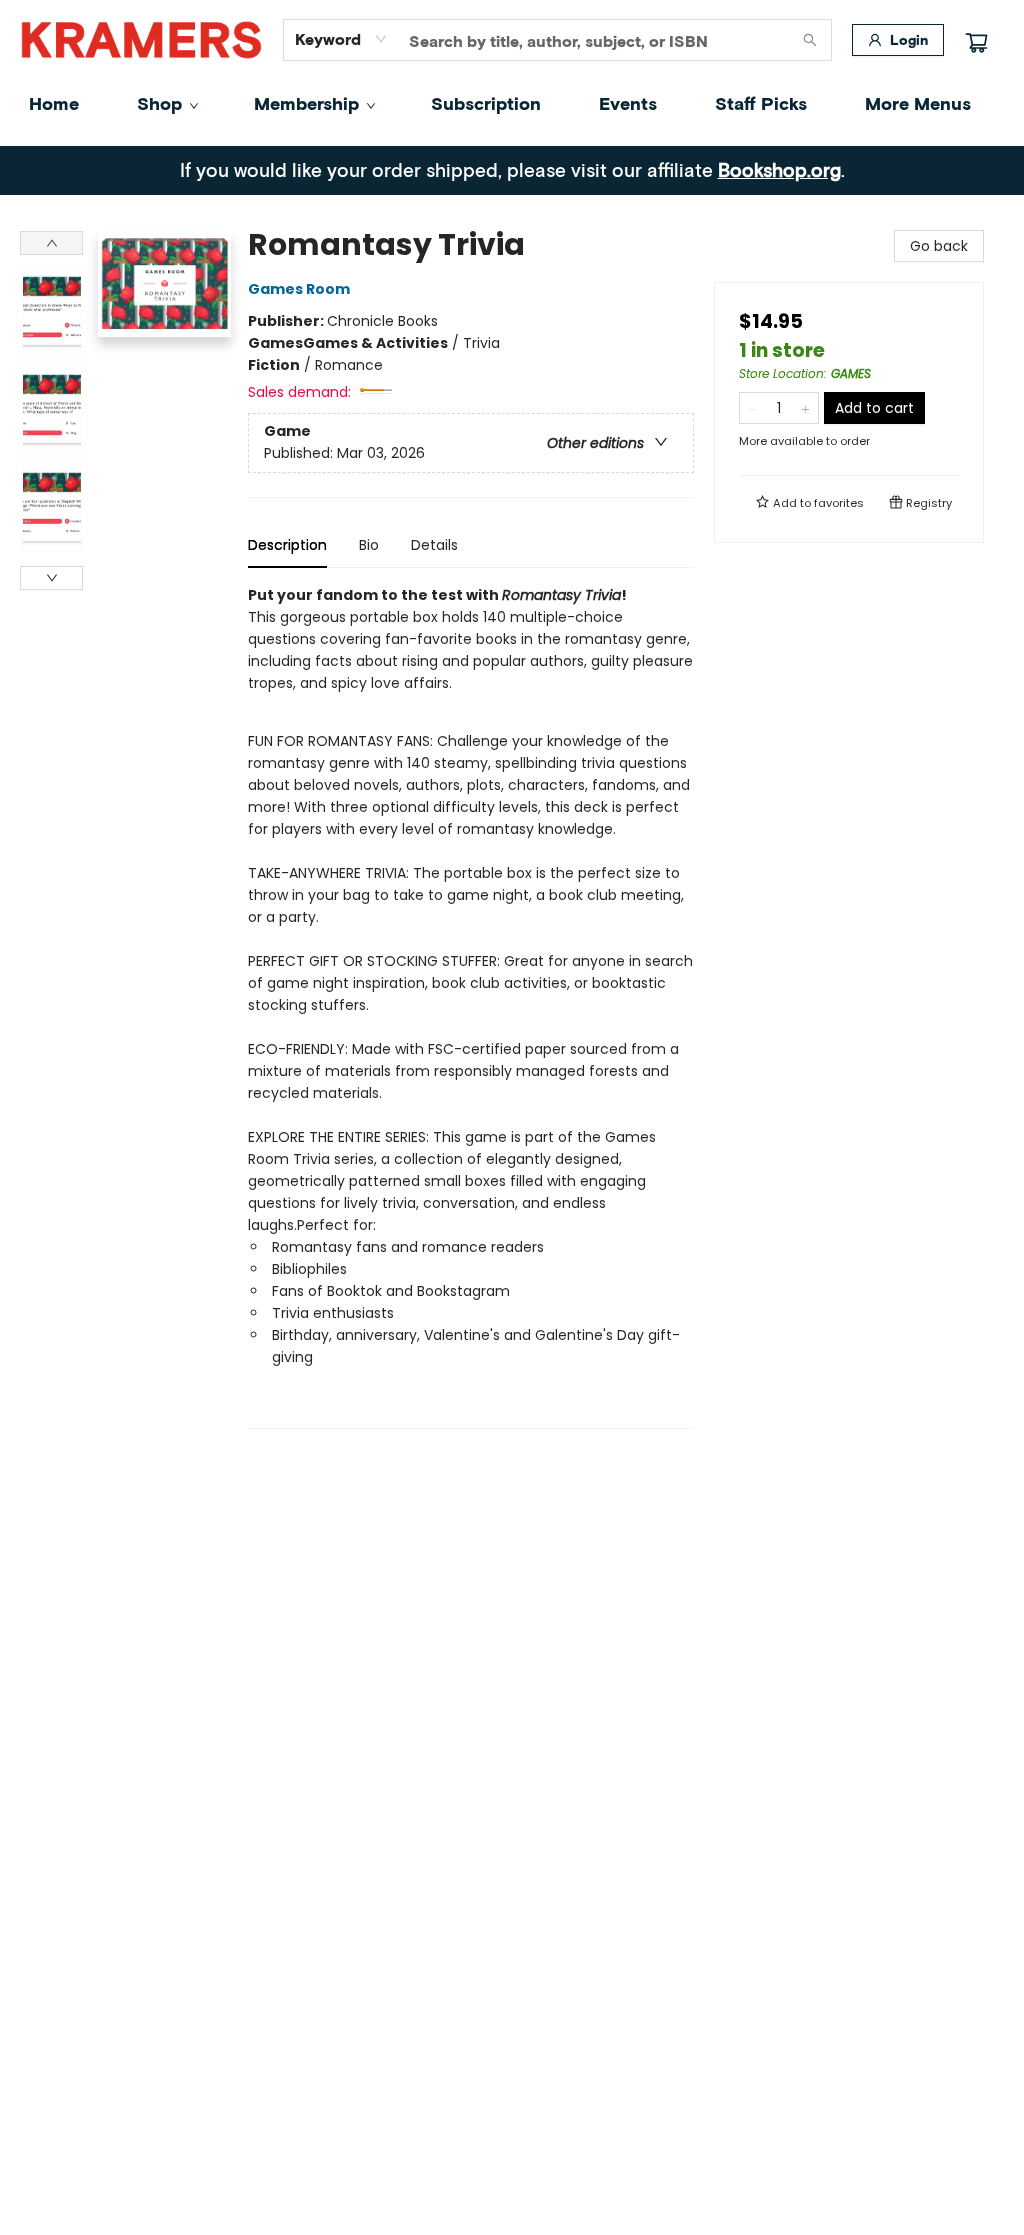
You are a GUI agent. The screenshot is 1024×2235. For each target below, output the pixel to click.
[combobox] (341, 39)
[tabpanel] (471, 1006)
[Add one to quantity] (805, 408)
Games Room (299, 289)
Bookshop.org (779, 169)
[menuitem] (54, 103)
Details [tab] (434, 545)
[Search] (810, 40)
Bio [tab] (369, 545)
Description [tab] (287, 545)
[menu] (512, 103)
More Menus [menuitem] (918, 103)
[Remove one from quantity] (752, 408)
